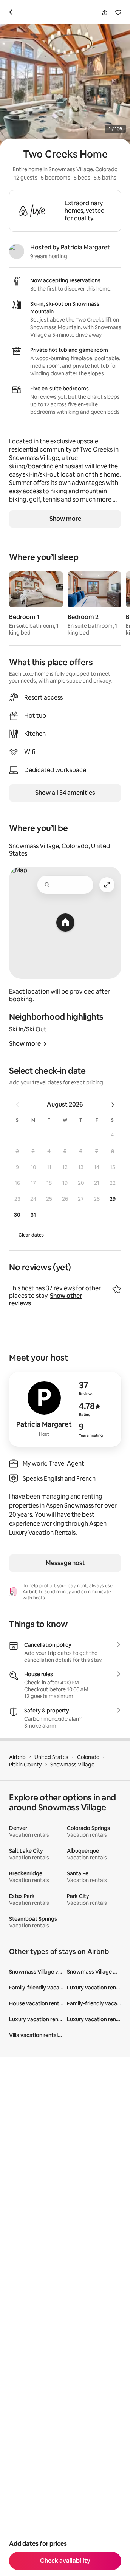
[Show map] (65, 923)
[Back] (14, 12)
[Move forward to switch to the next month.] (113, 1105)
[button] (113, 1135)
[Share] (105, 12)
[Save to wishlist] (118, 12)
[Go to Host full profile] (65, 1409)
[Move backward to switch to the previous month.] (17, 1105)
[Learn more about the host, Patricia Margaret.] (17, 251)
